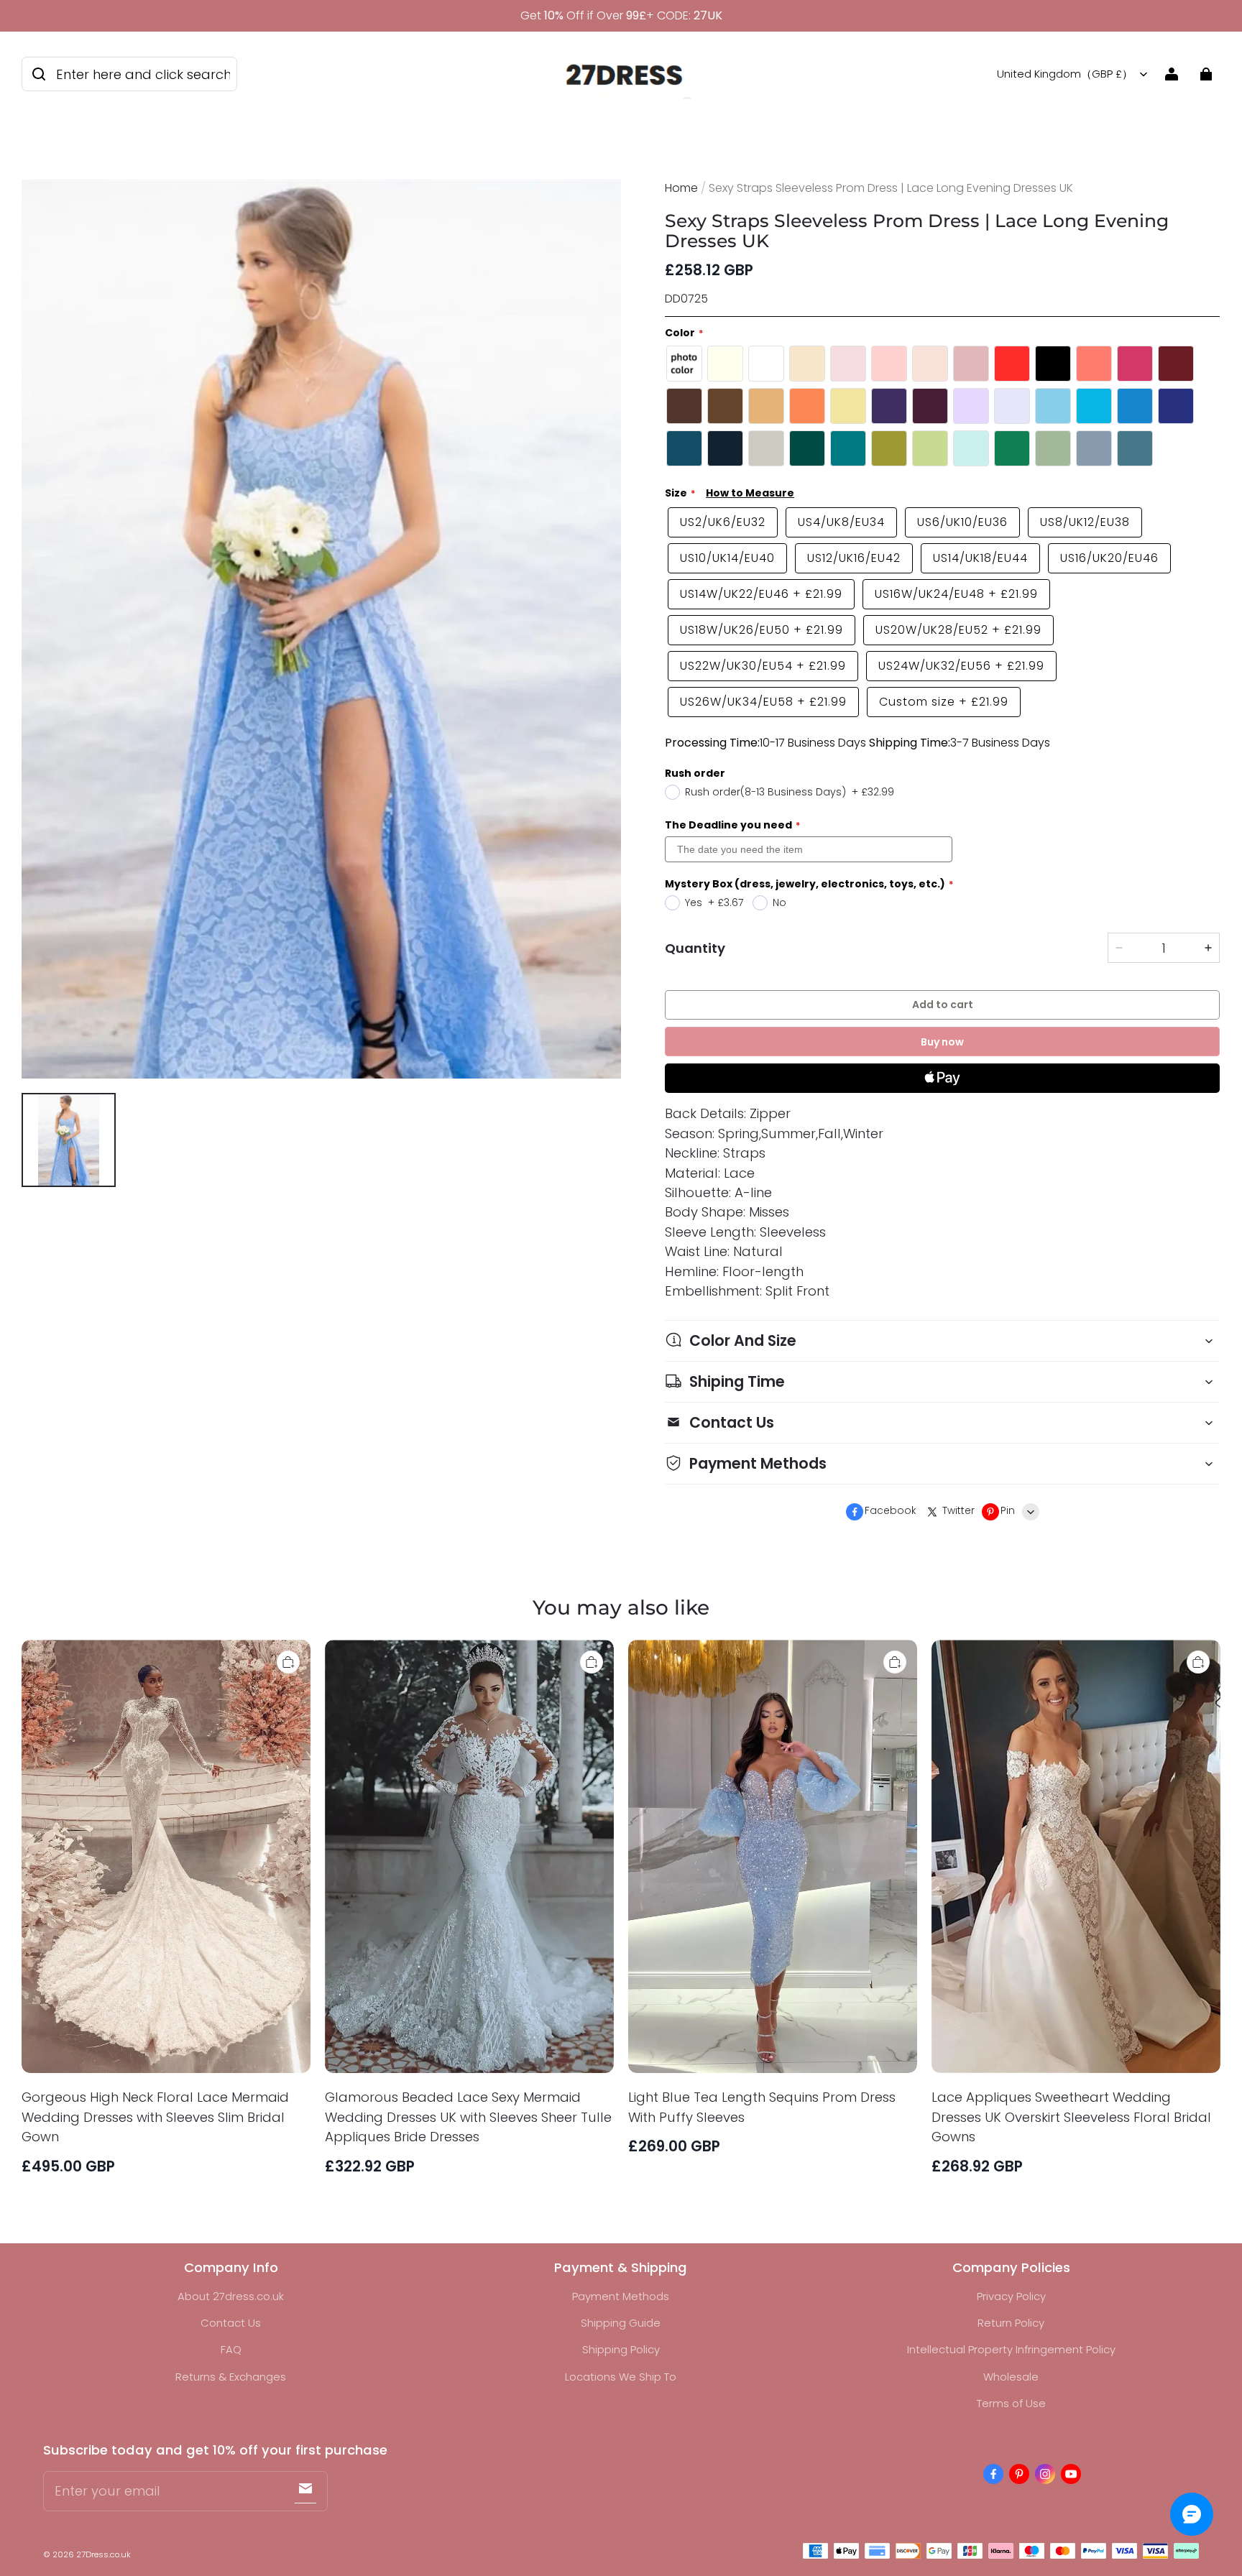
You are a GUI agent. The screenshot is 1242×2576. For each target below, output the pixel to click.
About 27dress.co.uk (231, 2296)
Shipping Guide (621, 2323)
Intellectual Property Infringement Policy (1011, 2349)
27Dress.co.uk (103, 2554)
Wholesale (1011, 2377)
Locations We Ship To (621, 2377)
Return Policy (1011, 2323)
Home (681, 188)
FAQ (231, 2349)
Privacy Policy (1011, 2296)
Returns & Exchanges (231, 2377)
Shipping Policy (621, 2349)
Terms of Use (1011, 2403)
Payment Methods (621, 2296)
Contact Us (231, 2323)
